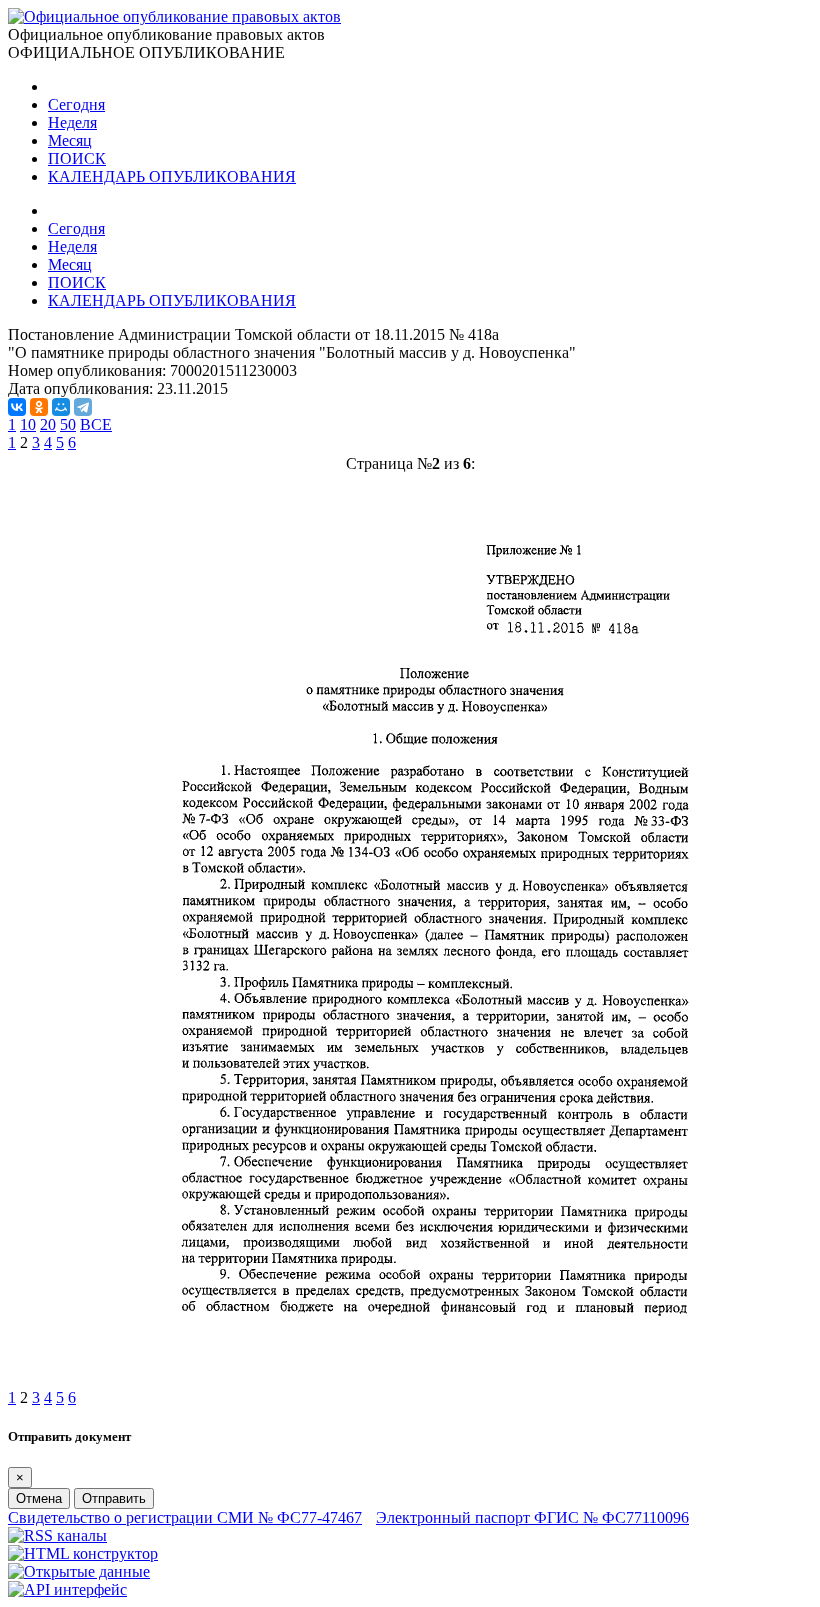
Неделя (72, 122)
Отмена (39, 1498)
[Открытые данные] (79, 1571)
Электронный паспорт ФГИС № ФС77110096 (532, 1517)
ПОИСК (77, 158)
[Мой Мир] (61, 407)
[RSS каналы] (57, 1535)
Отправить (114, 1498)
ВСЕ (96, 424)
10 (28, 424)
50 (68, 424)
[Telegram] (83, 407)
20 (48, 424)
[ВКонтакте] (17, 407)
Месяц (70, 140)
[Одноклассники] (39, 407)
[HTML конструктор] (83, 1553)
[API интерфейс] (67, 1589)
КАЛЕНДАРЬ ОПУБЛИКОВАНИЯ (172, 176)
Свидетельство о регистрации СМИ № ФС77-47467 (185, 1517)
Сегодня (76, 104)
